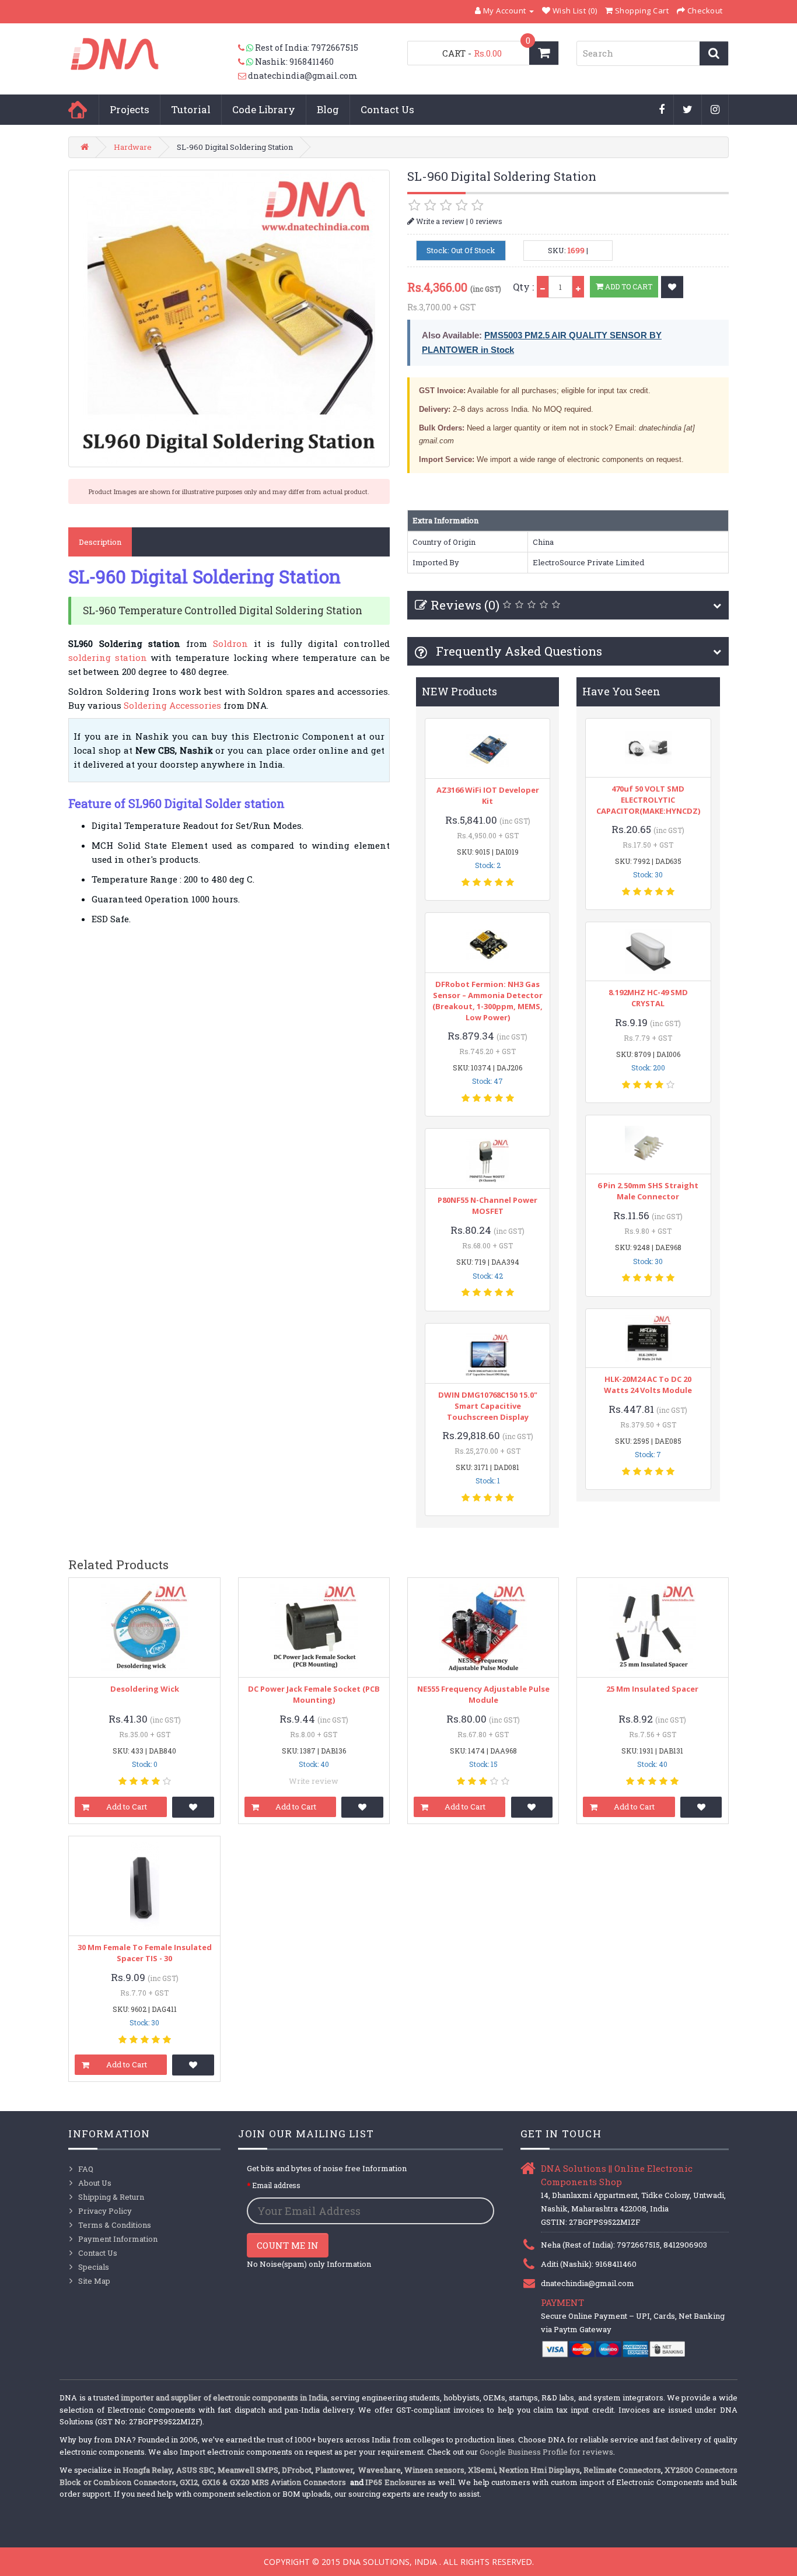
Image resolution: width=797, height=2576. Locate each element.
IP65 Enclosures (395, 2482)
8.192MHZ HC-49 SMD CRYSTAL (648, 998)
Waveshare (380, 2470)
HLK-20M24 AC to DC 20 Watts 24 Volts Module (648, 1385)
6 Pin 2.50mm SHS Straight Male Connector (648, 1191)
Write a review (439, 221)
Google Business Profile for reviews (546, 2452)
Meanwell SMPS (248, 2470)
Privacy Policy (105, 2211)
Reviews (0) (465, 605)
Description (100, 542)
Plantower (334, 2470)
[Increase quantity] (578, 287)
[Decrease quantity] (543, 287)
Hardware (133, 147)
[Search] (714, 53)
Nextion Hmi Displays (539, 2470)
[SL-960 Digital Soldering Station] (229, 318)
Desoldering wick (145, 1689)
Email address (276, 2185)
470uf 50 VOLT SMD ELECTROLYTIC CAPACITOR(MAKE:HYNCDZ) (648, 800)
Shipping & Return (111, 2197)
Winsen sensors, (435, 2470)
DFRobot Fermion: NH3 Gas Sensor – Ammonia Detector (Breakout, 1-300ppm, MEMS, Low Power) (487, 1001)
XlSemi (482, 2470)
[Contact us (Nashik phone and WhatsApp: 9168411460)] (247, 62)
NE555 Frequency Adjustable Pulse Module (483, 1694)
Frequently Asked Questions (518, 651)
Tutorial (191, 109)
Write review (314, 1781)
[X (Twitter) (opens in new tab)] (688, 110)
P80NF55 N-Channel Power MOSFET (487, 1205)
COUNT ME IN (288, 2245)
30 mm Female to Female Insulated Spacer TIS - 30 (145, 1953)
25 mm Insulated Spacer (652, 1689)
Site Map (94, 2281)
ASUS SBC (195, 2470)
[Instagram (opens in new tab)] (715, 110)
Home (78, 110)
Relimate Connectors (622, 2470)
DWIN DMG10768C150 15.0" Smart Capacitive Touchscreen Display (488, 1406)
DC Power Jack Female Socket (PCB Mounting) (314, 1694)
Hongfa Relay (147, 2470)
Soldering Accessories (172, 705)
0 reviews (486, 221)
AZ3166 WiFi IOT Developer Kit (488, 795)
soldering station (107, 657)
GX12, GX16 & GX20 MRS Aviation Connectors (264, 2482)
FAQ (86, 2169)
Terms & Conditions (115, 2225)
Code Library (264, 109)
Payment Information (118, 2239)
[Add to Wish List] (672, 287)
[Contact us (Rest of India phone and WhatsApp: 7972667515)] (247, 48)
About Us (95, 2183)
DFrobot (297, 2470)
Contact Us (387, 109)
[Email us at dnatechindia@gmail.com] (243, 76)
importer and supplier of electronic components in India (224, 2397)
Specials (94, 2267)
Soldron (230, 643)
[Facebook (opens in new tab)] (662, 110)
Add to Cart (628, 286)
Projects (130, 109)
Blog (328, 109)
